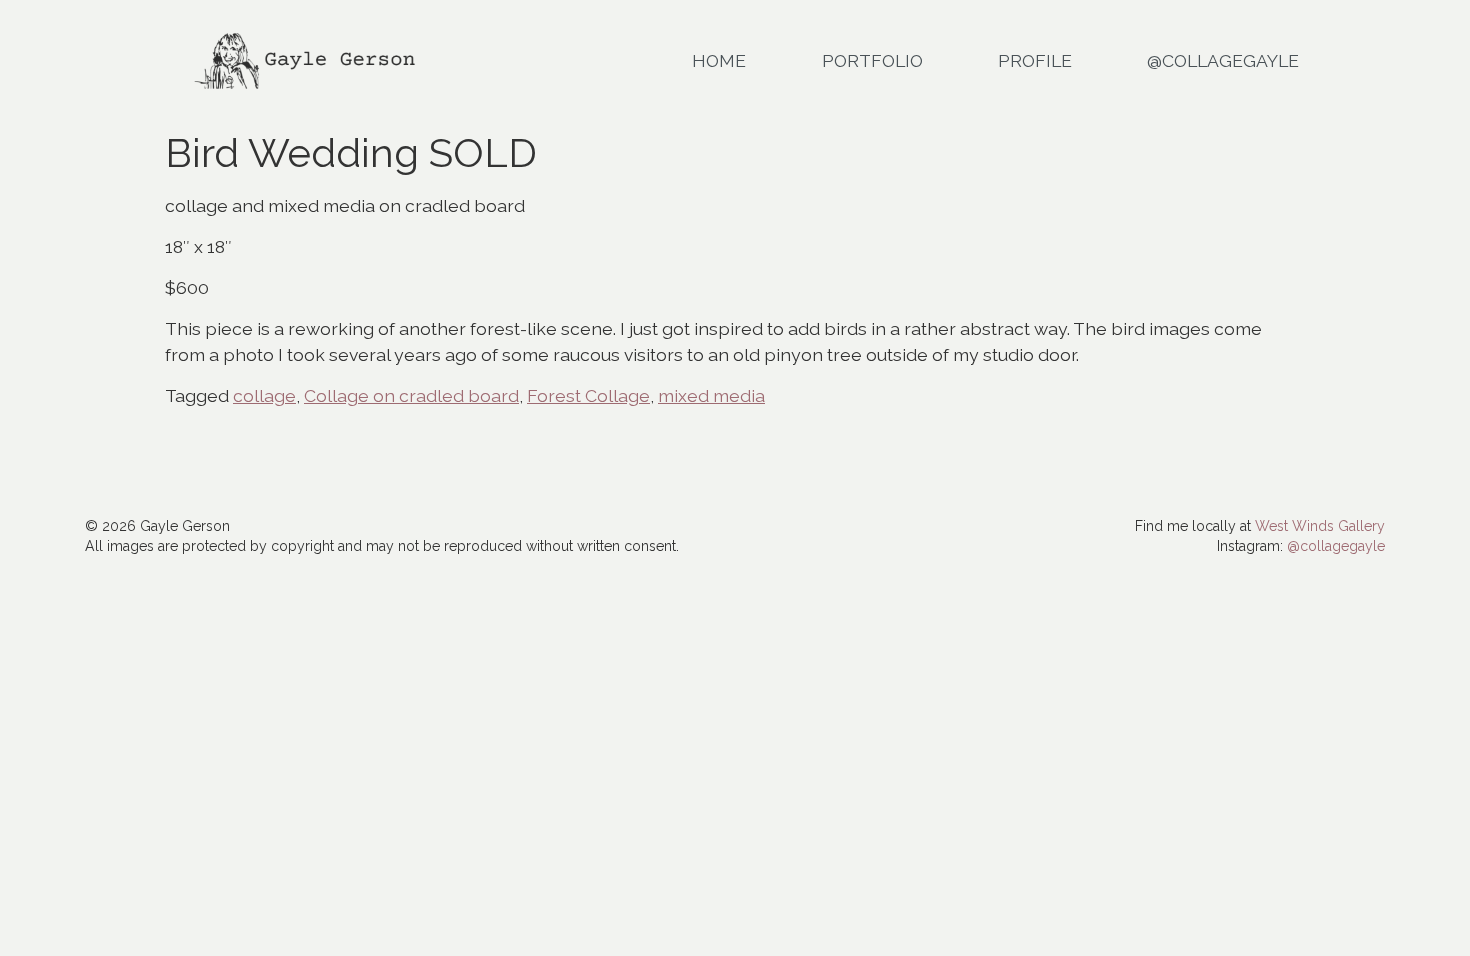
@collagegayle (1336, 546)
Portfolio (872, 60)
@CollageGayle (1223, 60)
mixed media (711, 395)
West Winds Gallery (1320, 526)
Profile (1035, 60)
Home (719, 60)
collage (264, 395)
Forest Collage (588, 395)
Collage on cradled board (411, 395)
